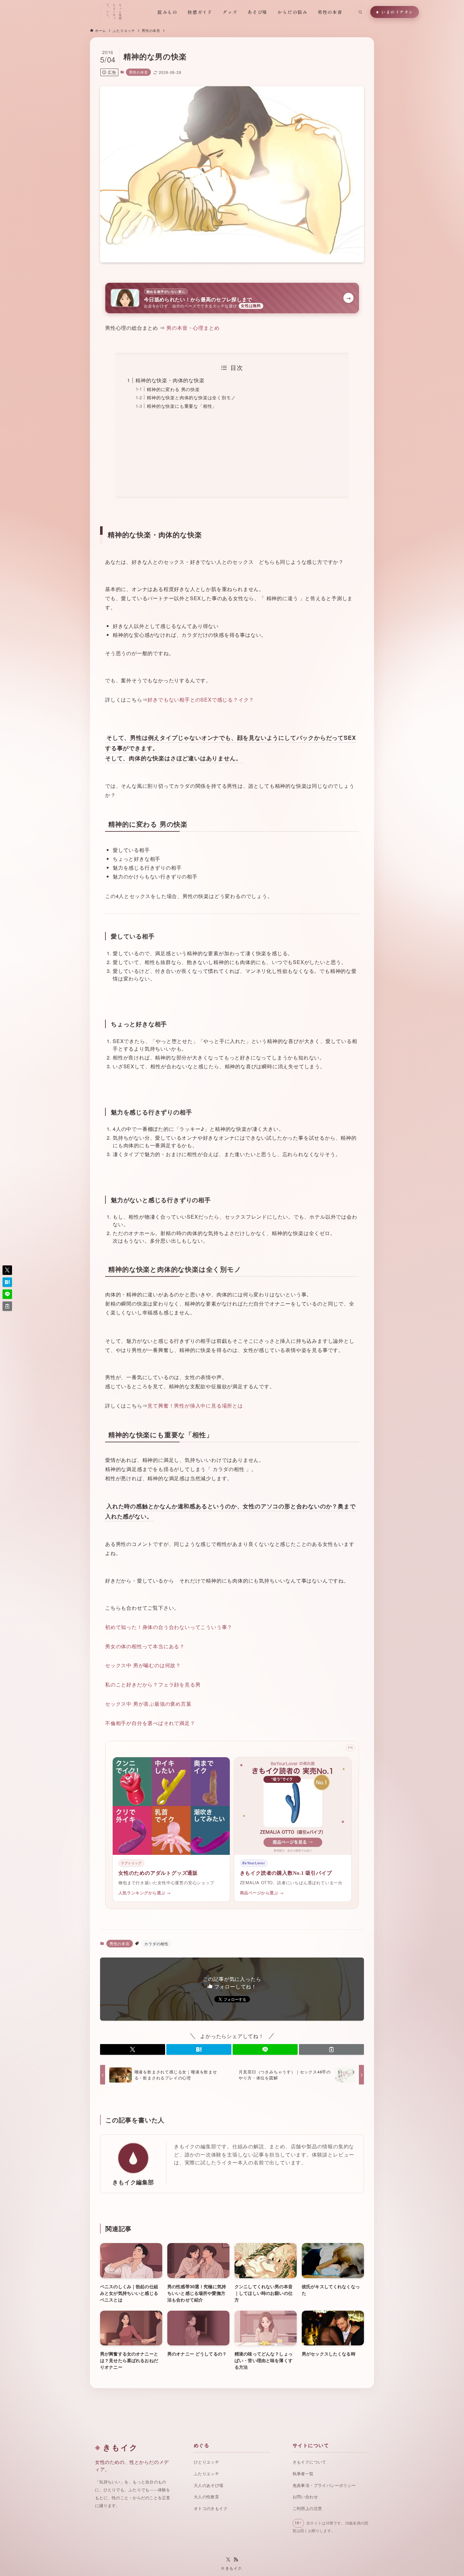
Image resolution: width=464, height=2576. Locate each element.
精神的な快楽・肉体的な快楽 (170, 380)
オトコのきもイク (211, 2509)
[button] (133, 2049)
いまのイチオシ (397, 12)
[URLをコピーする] (331, 2049)
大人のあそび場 (209, 2486)
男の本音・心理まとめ (193, 328)
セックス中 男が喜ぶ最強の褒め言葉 (148, 1704)
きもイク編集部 (133, 2182)
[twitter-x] (228, 2560)
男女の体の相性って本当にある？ (145, 1646)
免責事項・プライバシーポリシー (324, 2486)
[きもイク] (69, 12)
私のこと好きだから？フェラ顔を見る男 (153, 1684)
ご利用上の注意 (307, 2509)
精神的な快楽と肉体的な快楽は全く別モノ (191, 397)
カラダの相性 (156, 1943)
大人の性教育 (206, 2497)
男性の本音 (138, 72)
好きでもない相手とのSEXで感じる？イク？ (201, 700)
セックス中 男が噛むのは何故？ (143, 1665)
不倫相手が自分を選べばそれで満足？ (150, 1723)
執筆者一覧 (303, 2474)
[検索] (360, 12)
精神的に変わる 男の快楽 (173, 389)
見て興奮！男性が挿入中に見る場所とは (195, 1406)
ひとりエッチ (206, 2462)
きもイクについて (309, 2462)
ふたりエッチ (206, 2474)
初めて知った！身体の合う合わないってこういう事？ (169, 1627)
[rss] (236, 2560)
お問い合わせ (305, 2497)
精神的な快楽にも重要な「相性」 (182, 406)
